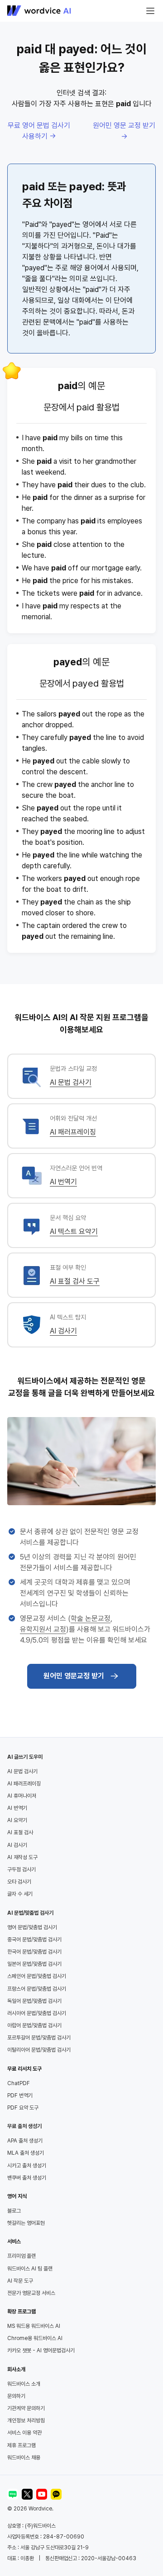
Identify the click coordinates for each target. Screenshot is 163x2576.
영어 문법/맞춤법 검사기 (32, 1927)
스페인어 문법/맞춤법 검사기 (37, 1976)
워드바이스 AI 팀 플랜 (30, 2269)
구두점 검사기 (22, 1870)
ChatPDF (19, 2083)
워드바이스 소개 (24, 2384)
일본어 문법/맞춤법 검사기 (34, 1964)
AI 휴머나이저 (22, 1796)
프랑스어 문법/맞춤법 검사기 (37, 1989)
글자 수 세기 (20, 1894)
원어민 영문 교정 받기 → (124, 131)
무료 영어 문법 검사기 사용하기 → (39, 131)
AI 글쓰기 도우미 (25, 1757)
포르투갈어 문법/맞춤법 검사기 (39, 2038)
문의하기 (16, 2396)
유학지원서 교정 (43, 1629)
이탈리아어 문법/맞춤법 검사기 (39, 2050)
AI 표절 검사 (20, 1832)
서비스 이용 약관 (24, 2433)
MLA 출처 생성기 (26, 2153)
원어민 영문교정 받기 (74, 1676)
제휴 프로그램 (22, 2445)
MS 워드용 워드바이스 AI (34, 2326)
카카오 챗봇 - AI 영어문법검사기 (41, 2350)
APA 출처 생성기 (25, 2141)
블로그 (14, 2211)
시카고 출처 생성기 (27, 2166)
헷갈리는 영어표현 (26, 2223)
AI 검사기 (63, 1331)
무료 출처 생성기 (24, 2126)
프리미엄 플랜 (22, 2256)
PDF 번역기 (20, 2096)
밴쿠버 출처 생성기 (27, 2178)
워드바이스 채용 (24, 2458)
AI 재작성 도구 (22, 1857)
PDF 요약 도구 (23, 2108)
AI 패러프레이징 (73, 1132)
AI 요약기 (17, 1820)
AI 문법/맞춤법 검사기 (30, 1913)
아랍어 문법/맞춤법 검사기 (34, 2025)
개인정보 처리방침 (26, 2421)
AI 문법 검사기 (71, 1082)
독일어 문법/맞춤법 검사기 (34, 2001)
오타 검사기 (19, 1882)
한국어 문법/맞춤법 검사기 (34, 1952)
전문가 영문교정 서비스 (31, 2293)
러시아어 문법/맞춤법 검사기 (37, 2013)
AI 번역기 (63, 1182)
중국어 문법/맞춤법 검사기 (34, 1940)
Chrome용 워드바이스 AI (35, 2338)
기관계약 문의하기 (26, 2408)
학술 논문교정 (91, 1618)
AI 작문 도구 (20, 2281)
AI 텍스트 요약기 (74, 1231)
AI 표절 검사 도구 (75, 1281)
